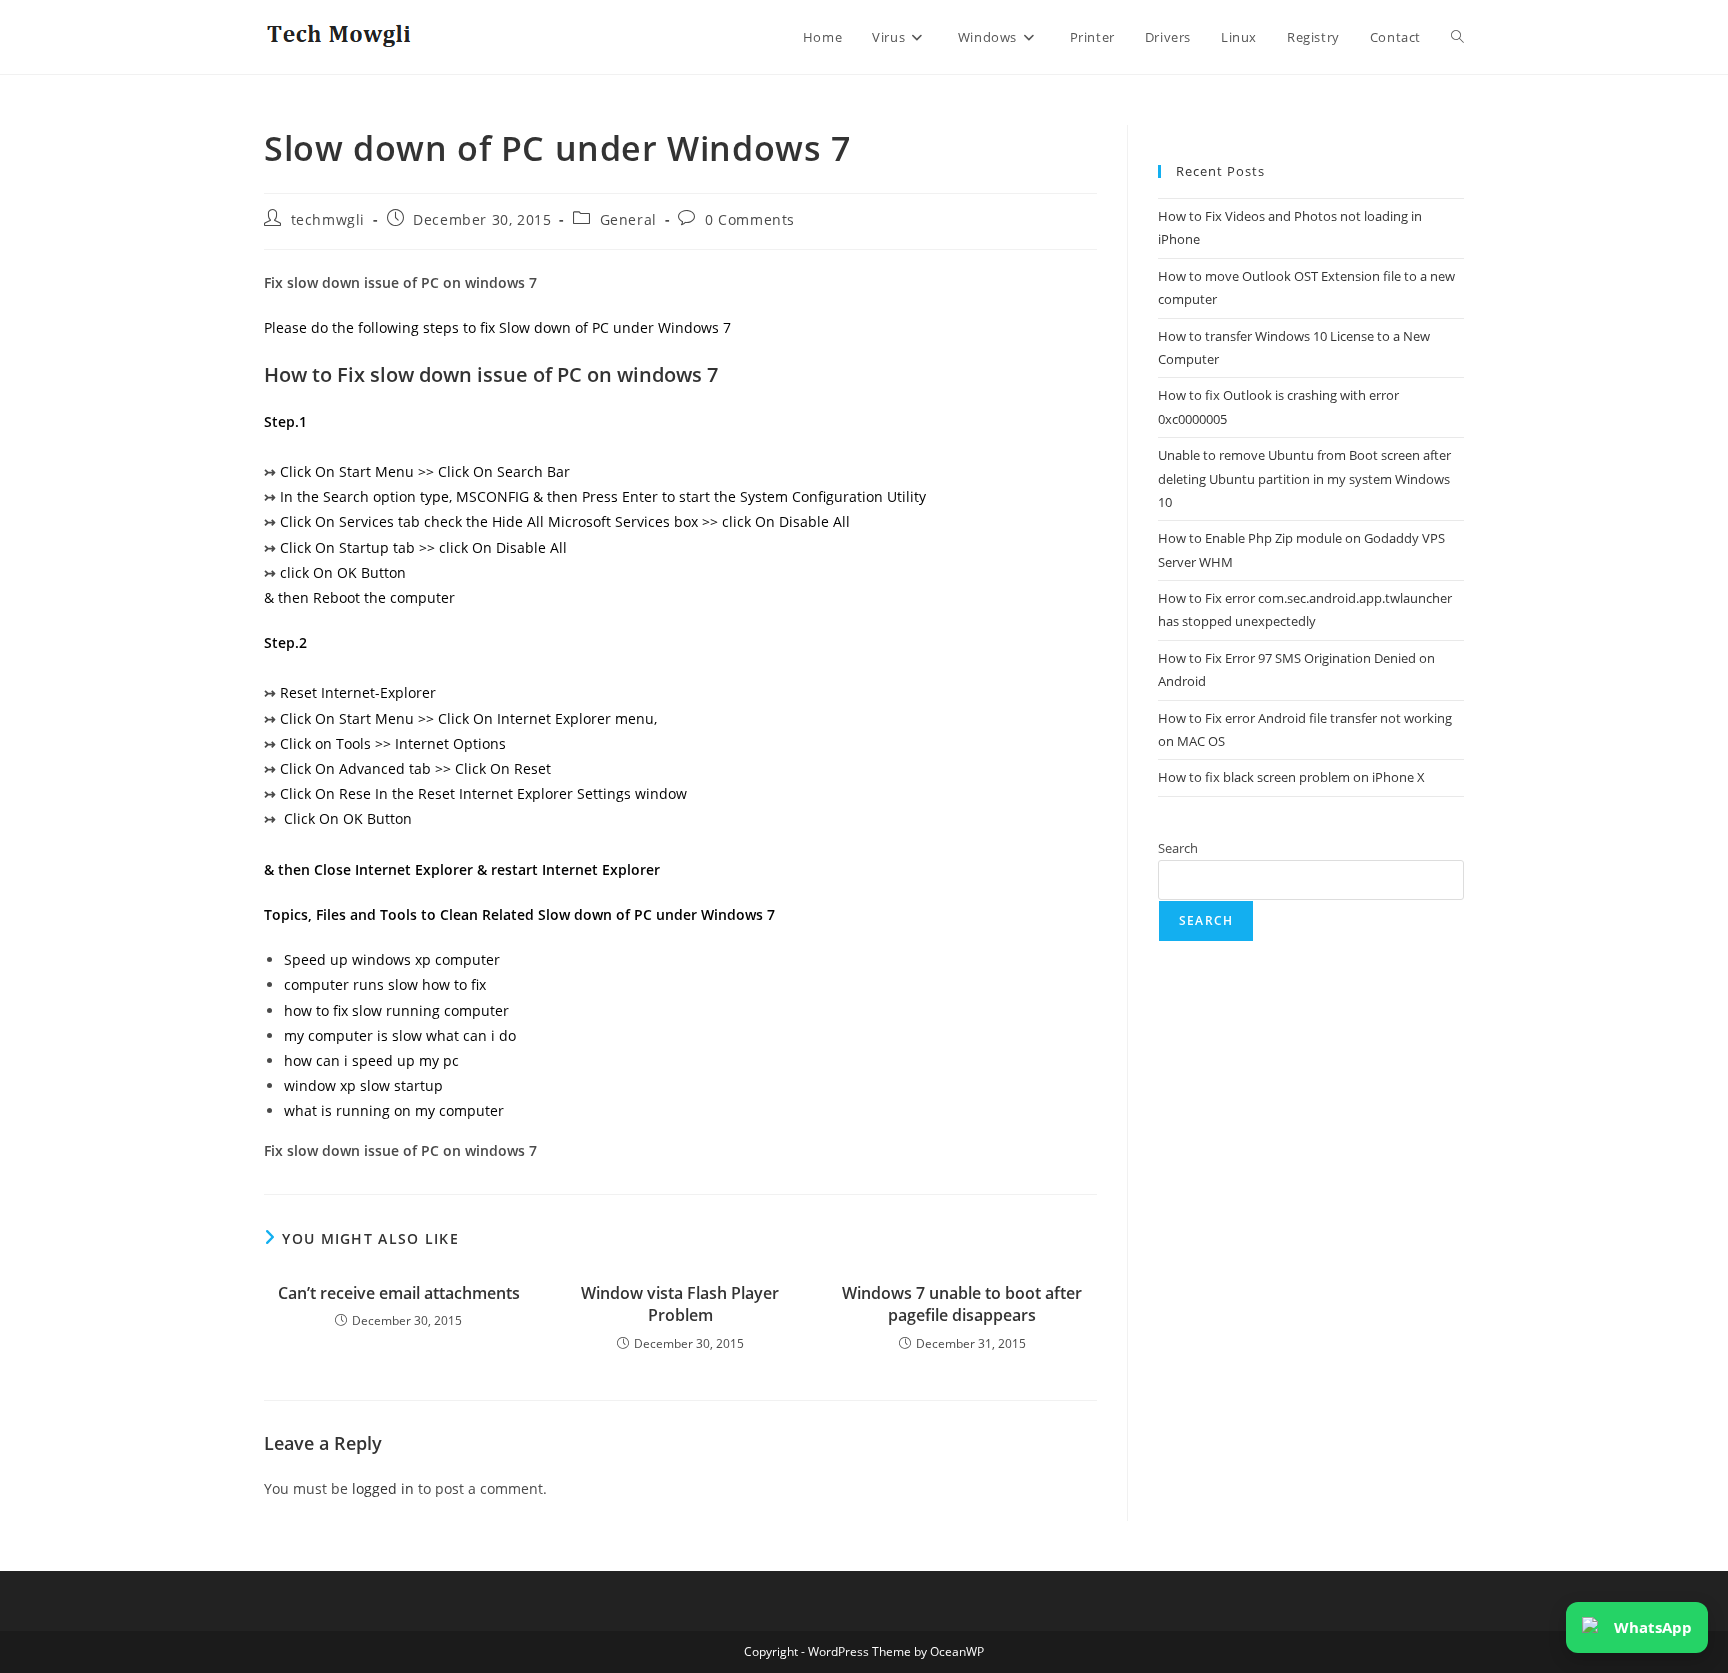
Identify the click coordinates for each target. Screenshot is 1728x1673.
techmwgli (328, 219)
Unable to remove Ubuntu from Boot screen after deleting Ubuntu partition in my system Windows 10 (1304, 478)
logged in (383, 1488)
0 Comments (750, 219)
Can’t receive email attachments (399, 1293)
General (628, 219)
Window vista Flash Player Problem (680, 1304)
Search (1178, 848)
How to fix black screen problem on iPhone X (1291, 777)
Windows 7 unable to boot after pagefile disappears (962, 1304)
